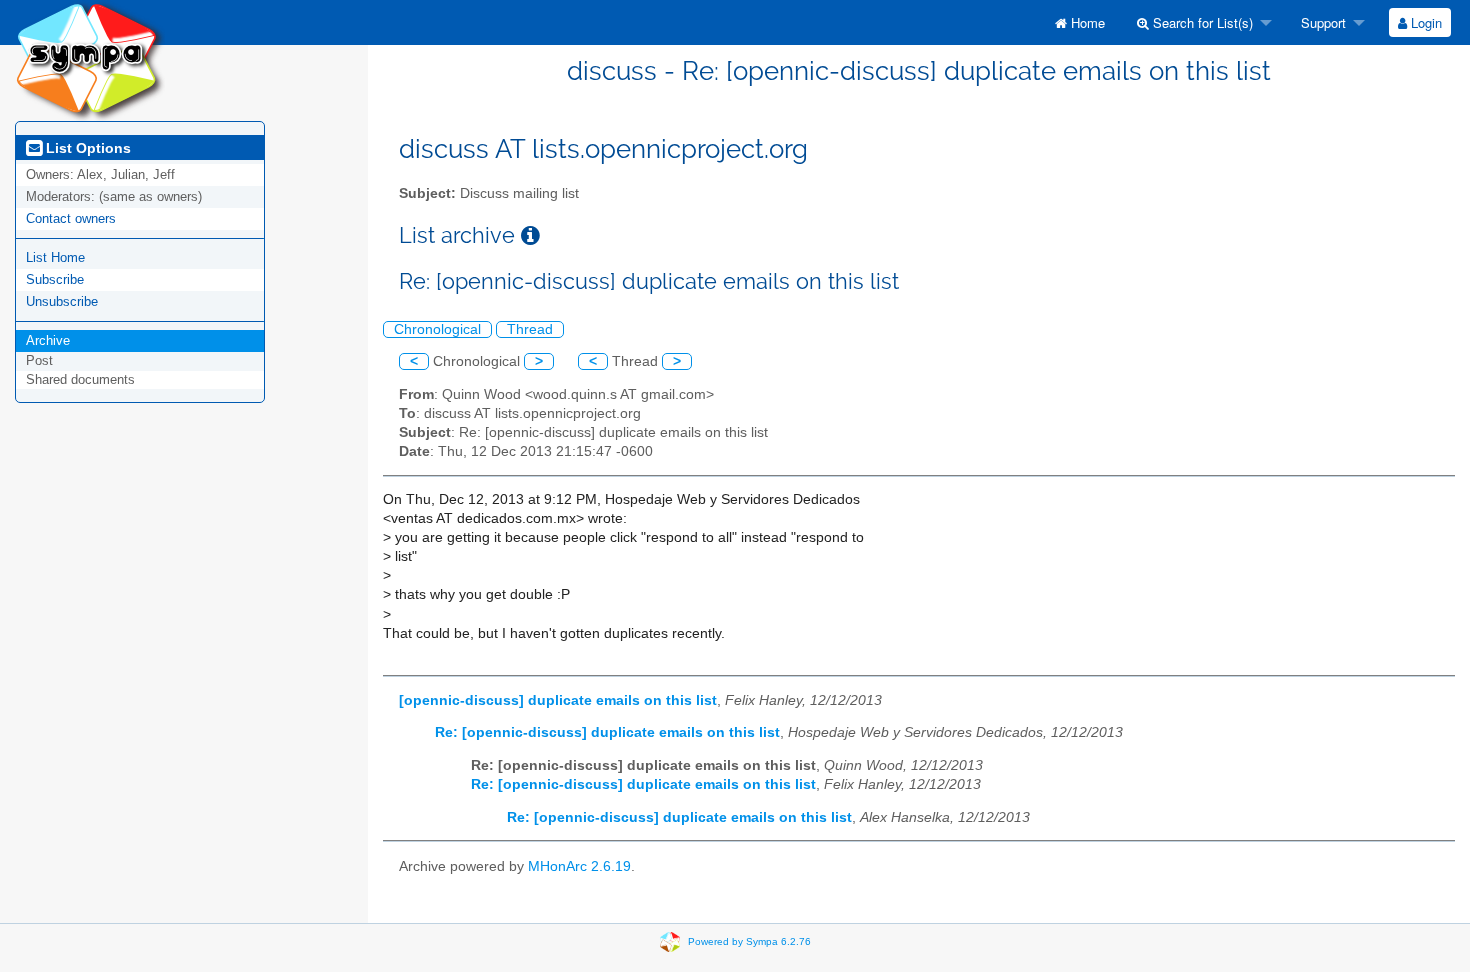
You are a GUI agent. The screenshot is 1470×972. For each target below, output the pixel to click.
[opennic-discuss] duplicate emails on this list (558, 700)
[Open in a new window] (530, 235)
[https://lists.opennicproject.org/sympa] (90, 59)
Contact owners (71, 218)
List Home (55, 257)
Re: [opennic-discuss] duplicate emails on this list (607, 732)
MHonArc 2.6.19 (579, 866)
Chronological (437, 329)
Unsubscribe (62, 301)
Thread (530, 329)
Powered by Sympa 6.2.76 (749, 941)
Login (1424, 22)
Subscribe (55, 279)
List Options (86, 148)
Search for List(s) (1201, 22)
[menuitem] (1080, 22)
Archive (48, 340)
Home (1086, 22)
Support (1321, 22)
